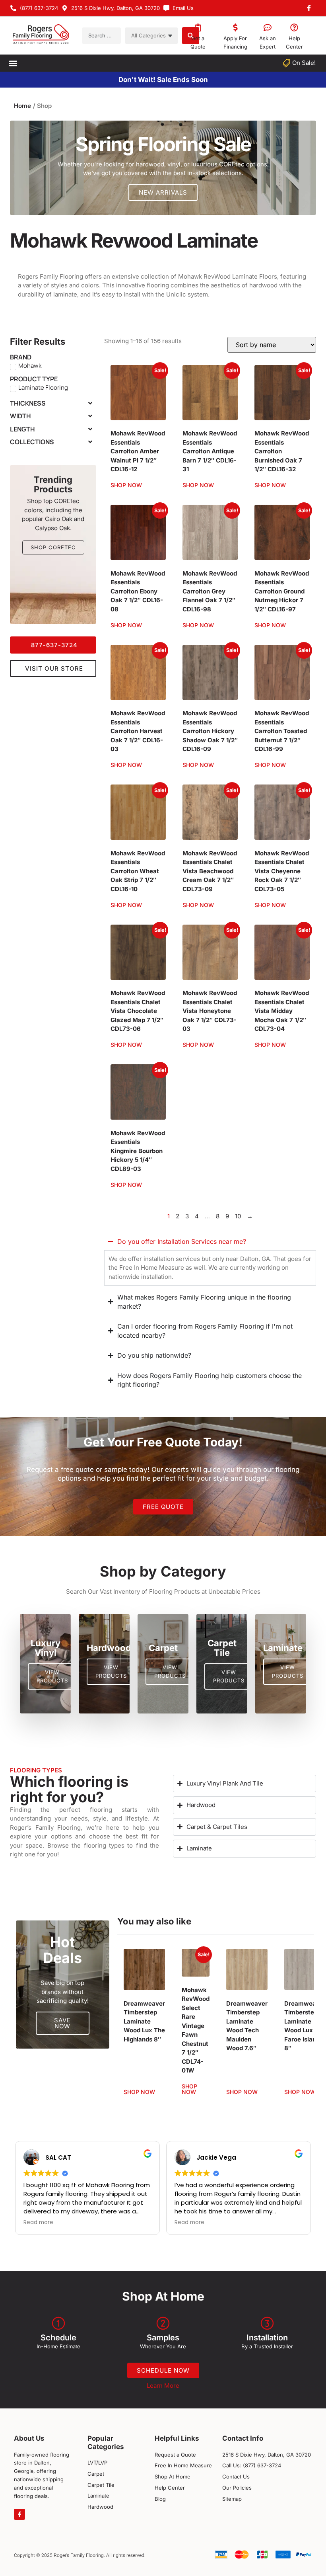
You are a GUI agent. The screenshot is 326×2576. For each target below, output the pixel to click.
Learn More (163, 2386)
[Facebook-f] (19, 2514)
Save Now (62, 2023)
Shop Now (126, 485)
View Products (52, 1676)
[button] (13, 63)
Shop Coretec (53, 547)
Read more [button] (38, 2223)
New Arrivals (163, 192)
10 (238, 1216)
